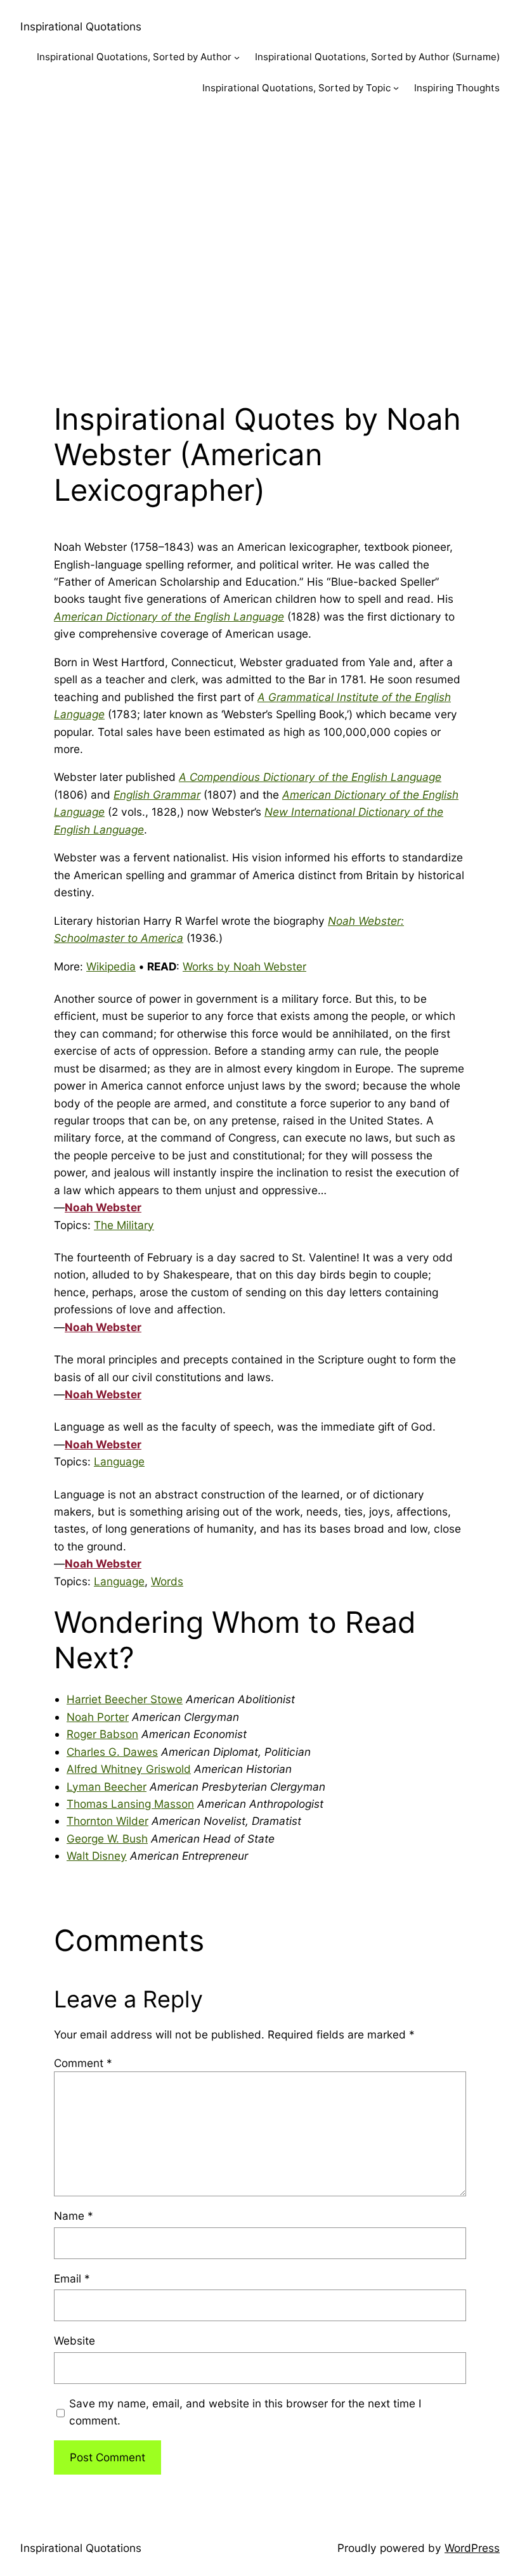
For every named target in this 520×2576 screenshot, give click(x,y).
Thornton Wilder (107, 1821)
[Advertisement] (260, 245)
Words (167, 1581)
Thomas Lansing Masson (130, 1804)
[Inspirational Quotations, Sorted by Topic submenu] (396, 88)
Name (74, 2216)
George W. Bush (107, 1839)
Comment (83, 2063)
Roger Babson (102, 1734)
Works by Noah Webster (244, 966)
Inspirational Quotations (81, 26)
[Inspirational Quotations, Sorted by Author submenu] (237, 57)
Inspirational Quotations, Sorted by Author (134, 57)
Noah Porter (98, 1717)
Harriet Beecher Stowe (125, 1699)
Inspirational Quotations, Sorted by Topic (296, 88)
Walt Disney (97, 1856)
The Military (124, 1225)
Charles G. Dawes (112, 1752)
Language (119, 1461)
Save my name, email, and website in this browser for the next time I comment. (245, 2412)
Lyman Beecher (107, 1787)
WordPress (472, 2548)
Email (72, 2278)
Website (75, 2341)
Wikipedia (111, 966)
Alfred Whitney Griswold (129, 1769)
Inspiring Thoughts (457, 88)
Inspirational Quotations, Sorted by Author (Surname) (377, 57)
